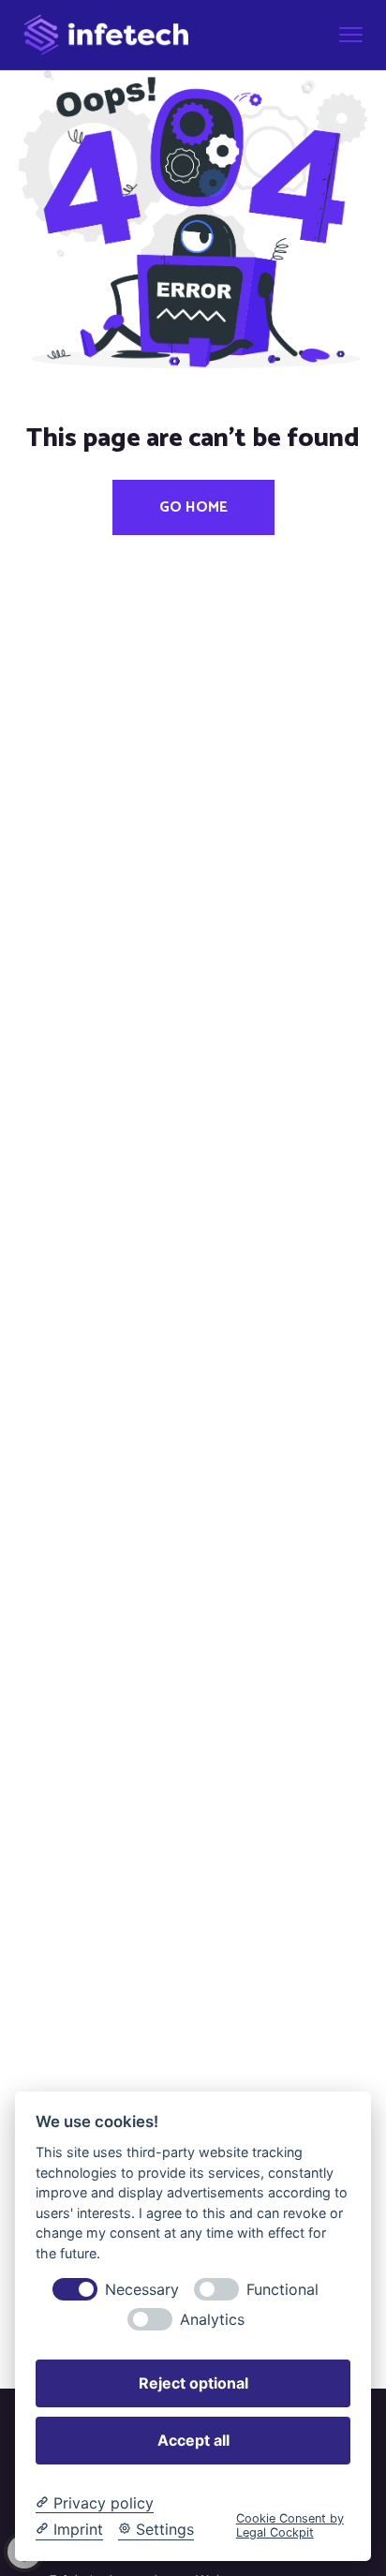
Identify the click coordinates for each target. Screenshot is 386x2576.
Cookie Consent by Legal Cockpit (290, 2525)
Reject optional (193, 2383)
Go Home (193, 507)
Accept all (193, 2440)
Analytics (212, 2320)
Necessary (142, 2290)
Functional (282, 2290)
